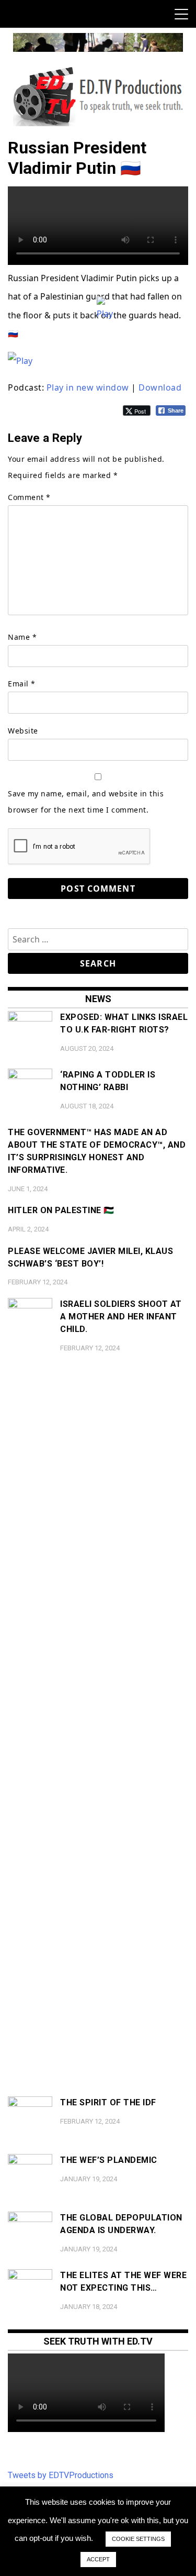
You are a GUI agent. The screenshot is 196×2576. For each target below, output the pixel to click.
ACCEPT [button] (98, 2559)
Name (22, 637)
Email (22, 684)
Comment (29, 497)
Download (160, 387)
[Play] (20, 361)
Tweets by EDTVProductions (61, 2475)
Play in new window (88, 387)
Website (23, 731)
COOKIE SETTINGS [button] (138, 2539)
